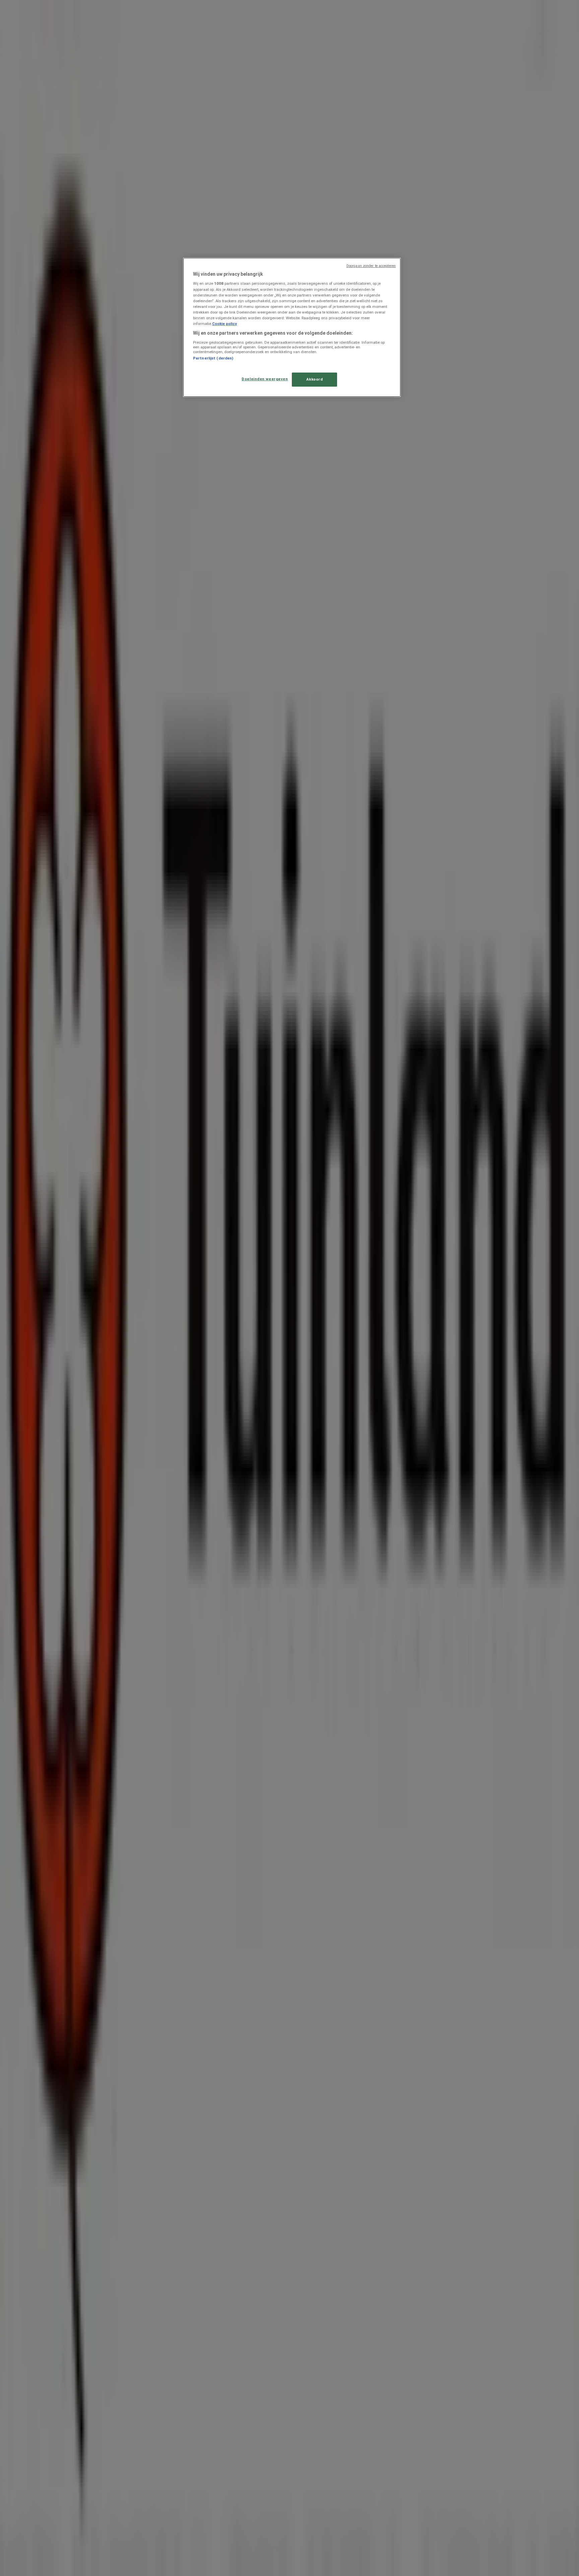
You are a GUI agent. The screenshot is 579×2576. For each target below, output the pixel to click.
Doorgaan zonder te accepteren (371, 266)
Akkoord (315, 379)
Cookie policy (224, 324)
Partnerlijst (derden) (213, 358)
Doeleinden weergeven (265, 379)
